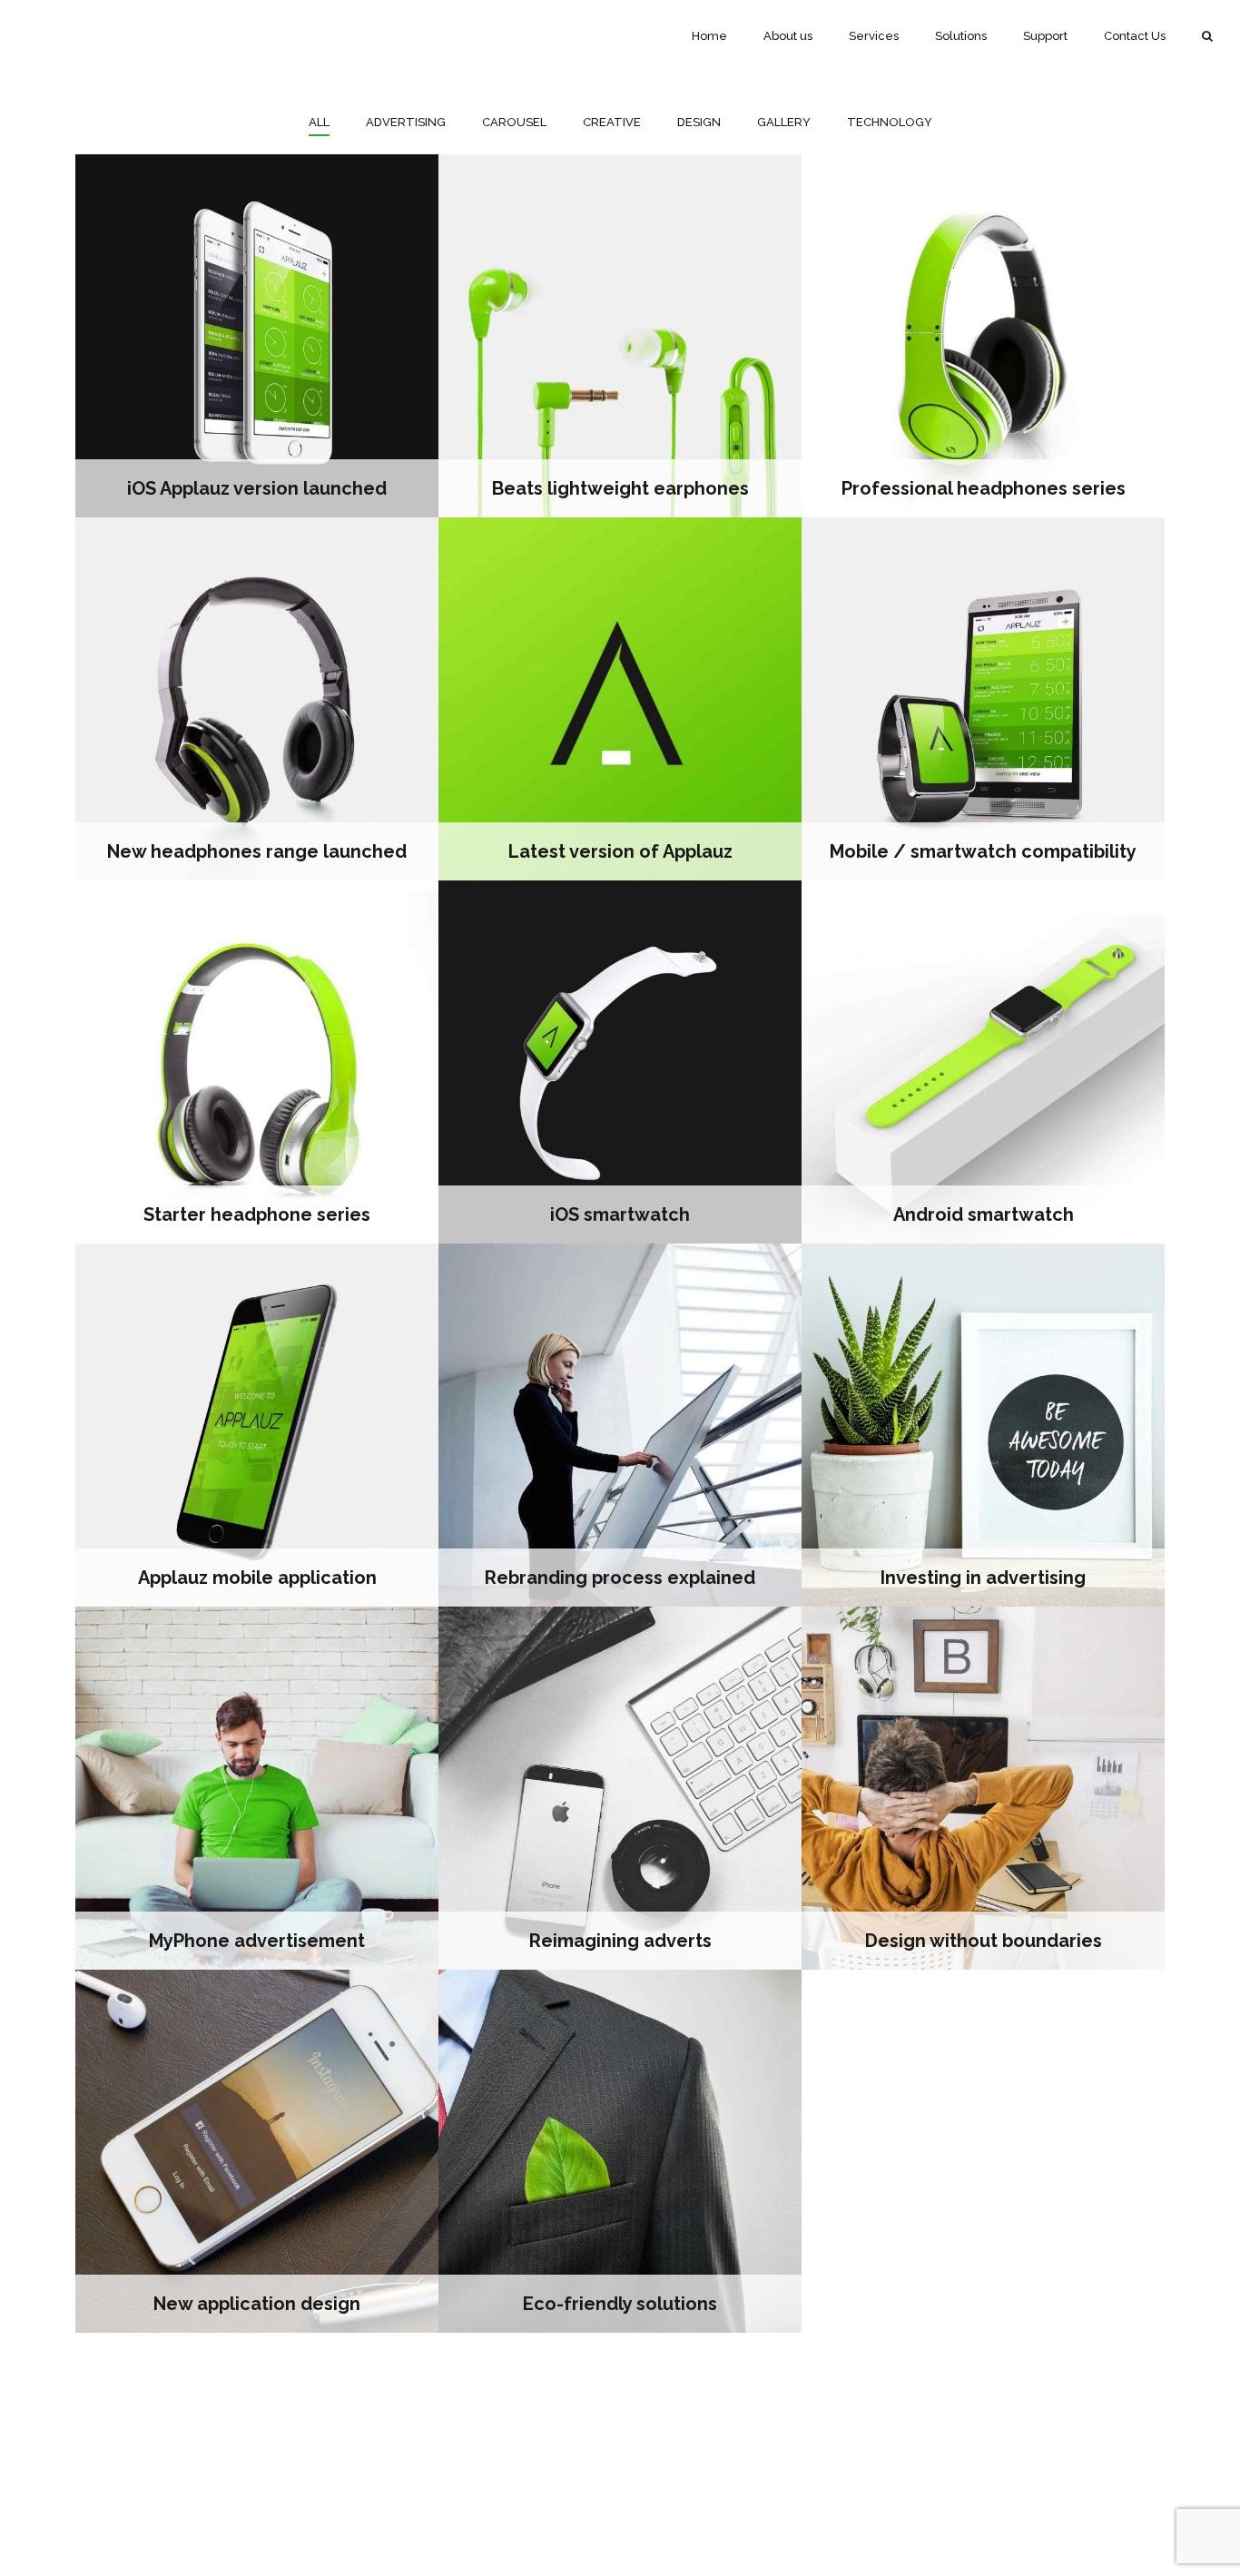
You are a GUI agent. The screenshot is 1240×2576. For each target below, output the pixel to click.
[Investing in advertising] (983, 1425)
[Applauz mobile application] (257, 1425)
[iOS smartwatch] (620, 1062)
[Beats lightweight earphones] (620, 336)
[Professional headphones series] (983, 336)
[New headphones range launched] (257, 699)
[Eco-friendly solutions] (620, 2151)
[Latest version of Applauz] (620, 699)
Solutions (961, 36)
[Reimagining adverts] (620, 1788)
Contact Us (1135, 36)
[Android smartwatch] (983, 1062)
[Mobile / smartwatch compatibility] (983, 699)
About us (788, 36)
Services (874, 36)
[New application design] (257, 2151)
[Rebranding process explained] (620, 1425)
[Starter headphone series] (257, 1062)
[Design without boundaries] (983, 1788)
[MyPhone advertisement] (257, 1788)
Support (1045, 36)
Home (709, 36)
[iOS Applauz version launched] (257, 336)
